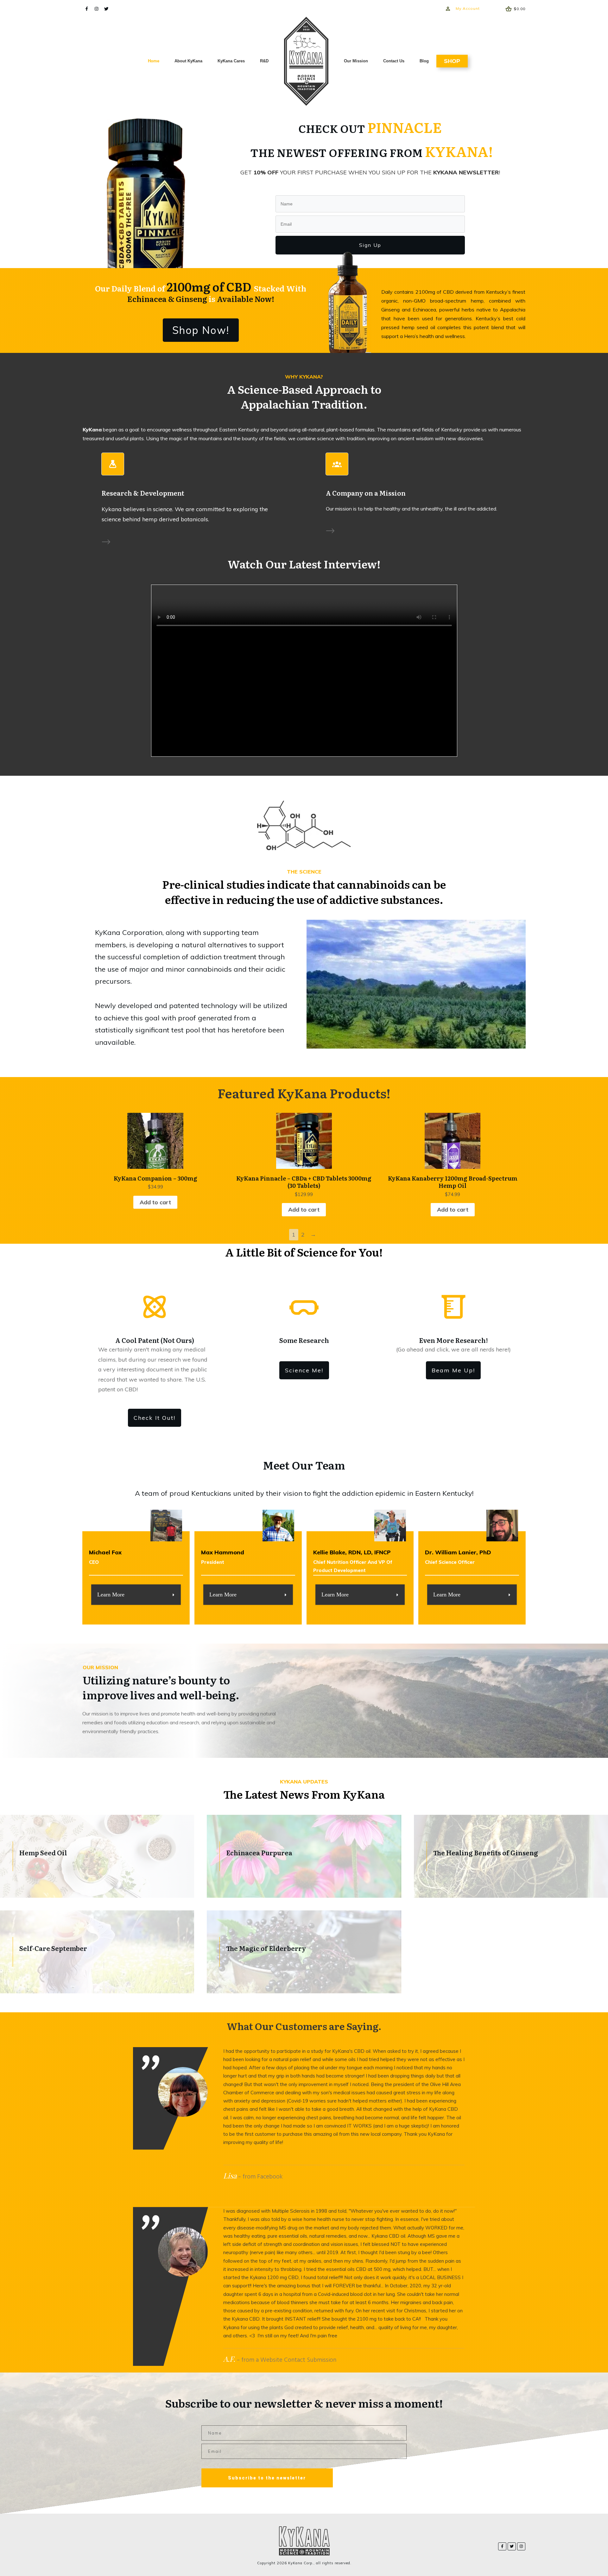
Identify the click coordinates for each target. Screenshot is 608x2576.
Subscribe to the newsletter (267, 2478)
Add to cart (155, 1202)
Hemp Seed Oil (97, 1856)
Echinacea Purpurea (304, 1856)
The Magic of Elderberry (304, 1952)
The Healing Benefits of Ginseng (511, 1856)
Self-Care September (97, 1952)
